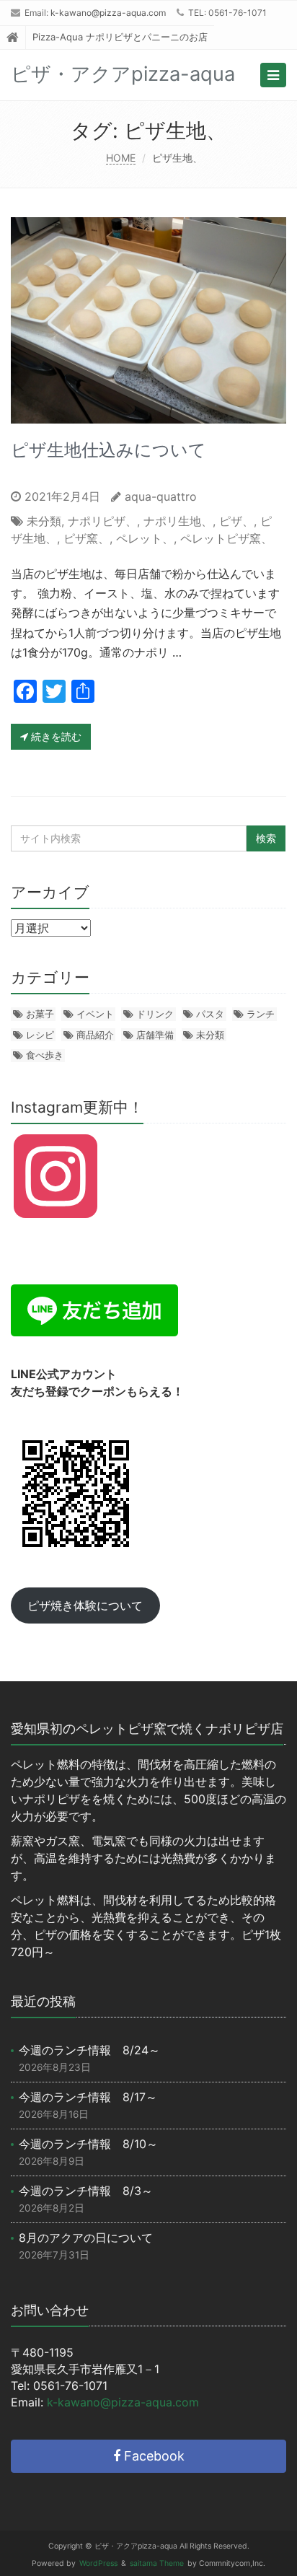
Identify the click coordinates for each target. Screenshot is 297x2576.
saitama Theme (157, 2563)
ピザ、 (236, 521)
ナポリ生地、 (178, 521)
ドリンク (155, 1014)
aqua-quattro (161, 496)
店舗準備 (155, 1035)
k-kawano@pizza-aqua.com (108, 13)
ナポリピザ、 (102, 521)
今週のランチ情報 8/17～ (88, 2097)
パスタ (210, 1014)
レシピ (40, 1035)
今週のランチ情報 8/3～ (86, 2191)
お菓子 (40, 1014)
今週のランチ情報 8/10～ (88, 2144)
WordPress (98, 2563)
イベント (95, 1014)
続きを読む (55, 736)
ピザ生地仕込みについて (108, 450)
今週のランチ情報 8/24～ (89, 2050)
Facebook (152, 2456)
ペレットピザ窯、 (226, 538)
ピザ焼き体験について (85, 1605)
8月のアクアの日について (86, 2238)
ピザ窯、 (87, 538)
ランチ (261, 1014)
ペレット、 (145, 538)
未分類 (44, 521)
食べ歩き (45, 1055)
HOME (121, 158)
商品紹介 (95, 1035)
